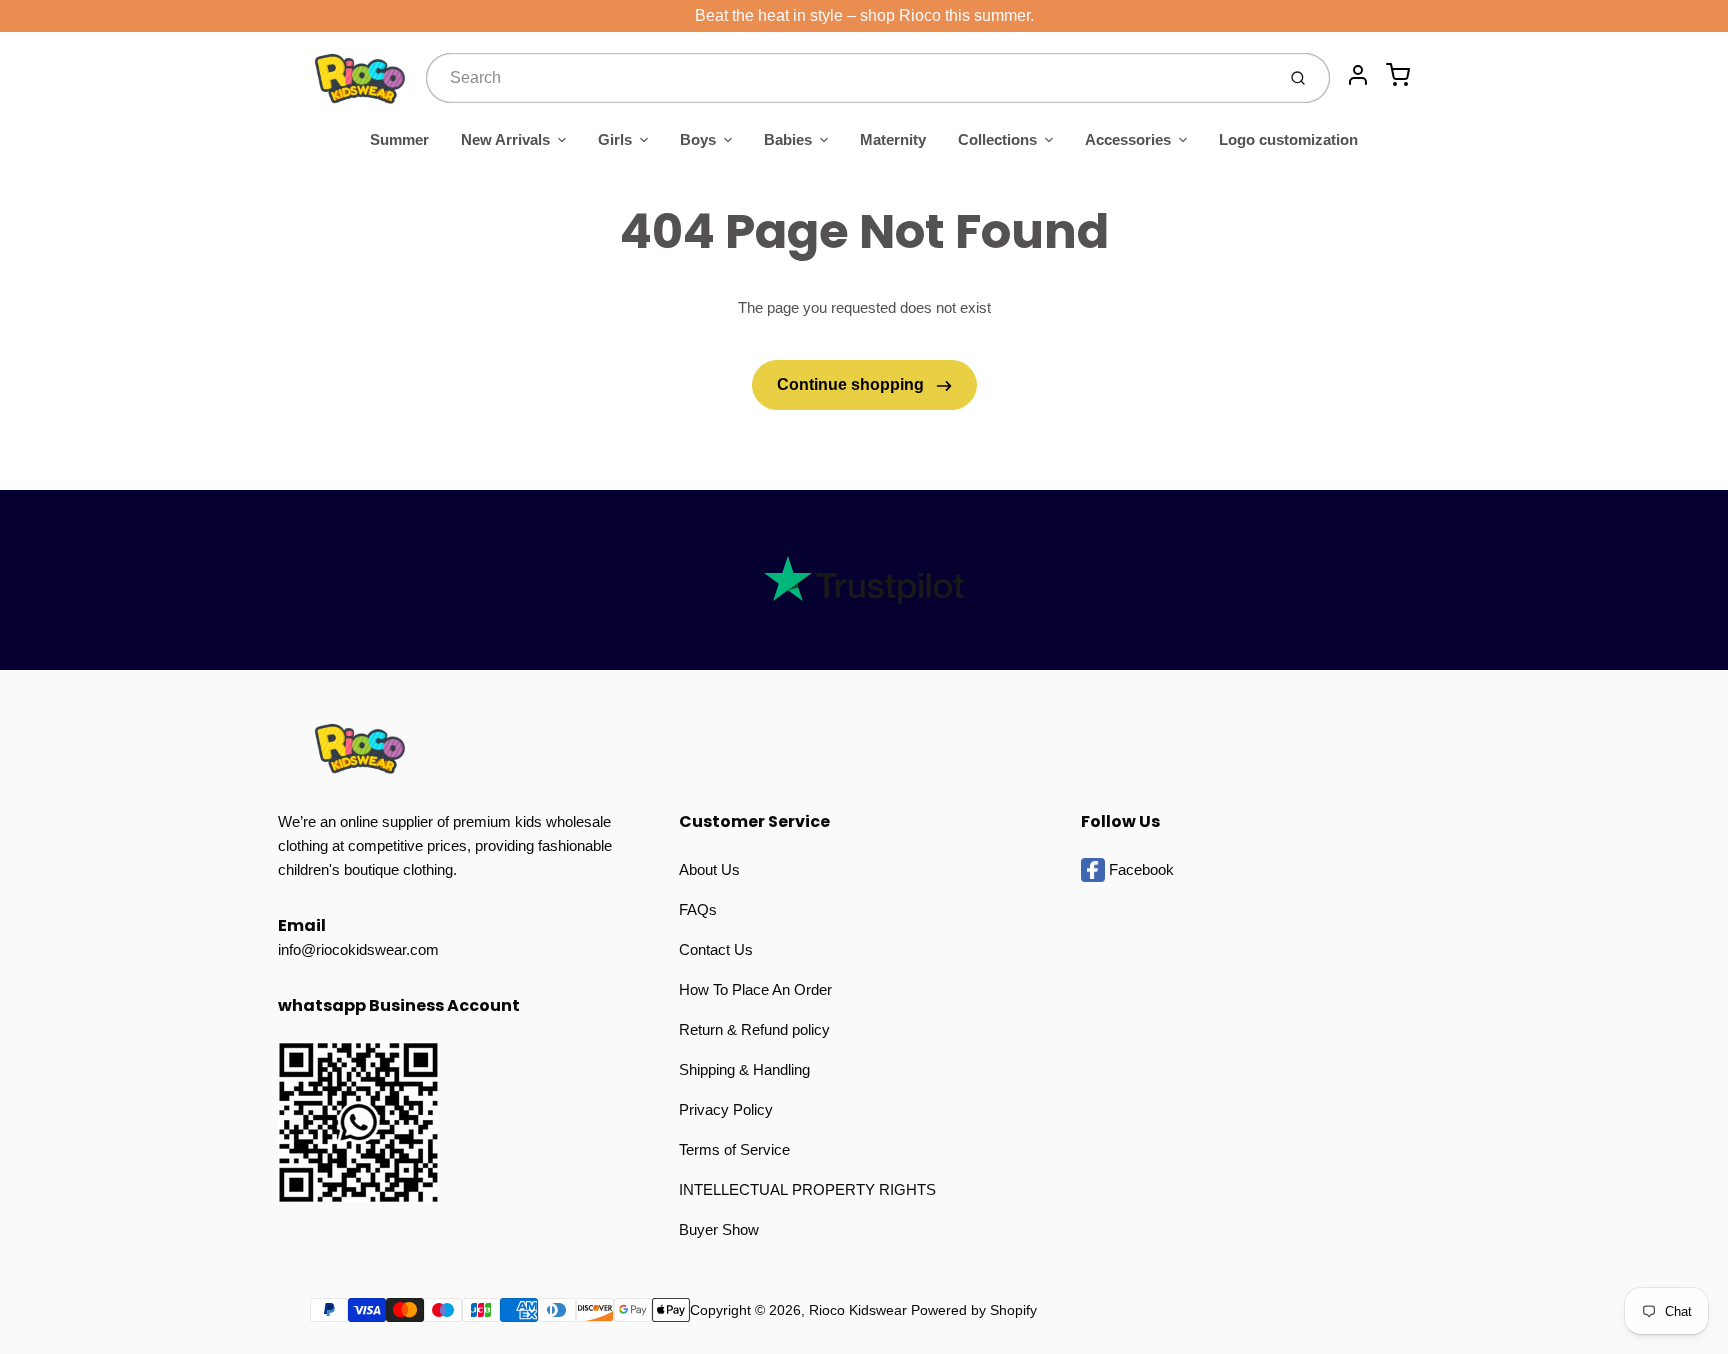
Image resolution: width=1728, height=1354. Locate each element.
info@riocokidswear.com (358, 949)
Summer (399, 139)
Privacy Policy (726, 1109)
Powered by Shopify (974, 1310)
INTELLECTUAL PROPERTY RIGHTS (807, 1189)
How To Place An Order (755, 989)
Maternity (893, 139)
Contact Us (716, 949)
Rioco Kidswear (858, 1310)
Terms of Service (734, 1149)
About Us (709, 869)
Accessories (1128, 139)
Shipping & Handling (744, 1069)
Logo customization (1288, 139)
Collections (997, 139)
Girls (615, 139)
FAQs (698, 909)
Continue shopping (852, 384)
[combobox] (848, 78)
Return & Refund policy (754, 1029)
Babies (788, 139)
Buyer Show (719, 1229)
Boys (698, 139)
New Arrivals (505, 139)
